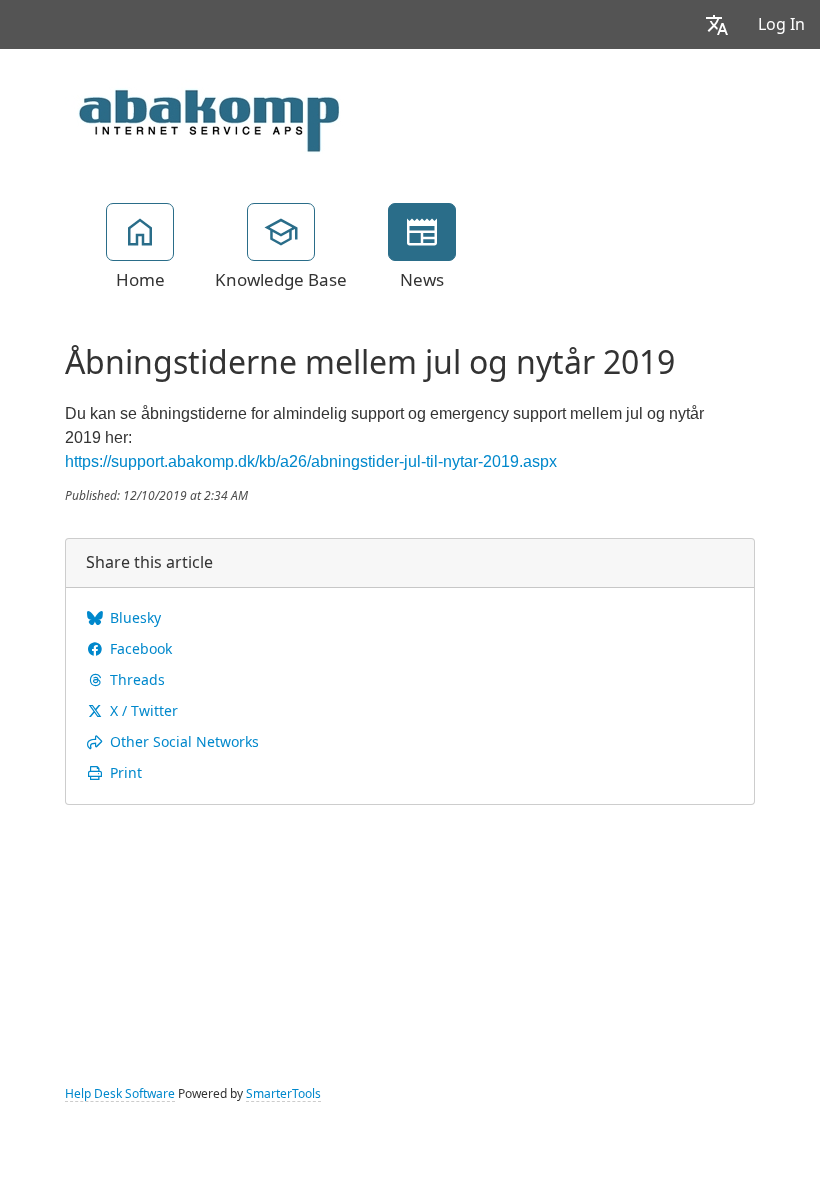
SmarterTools (283, 1094)
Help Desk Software (120, 1094)
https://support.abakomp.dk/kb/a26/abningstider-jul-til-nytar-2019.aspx (311, 461)
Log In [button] (781, 24)
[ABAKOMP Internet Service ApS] (204, 114)
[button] (717, 24)
